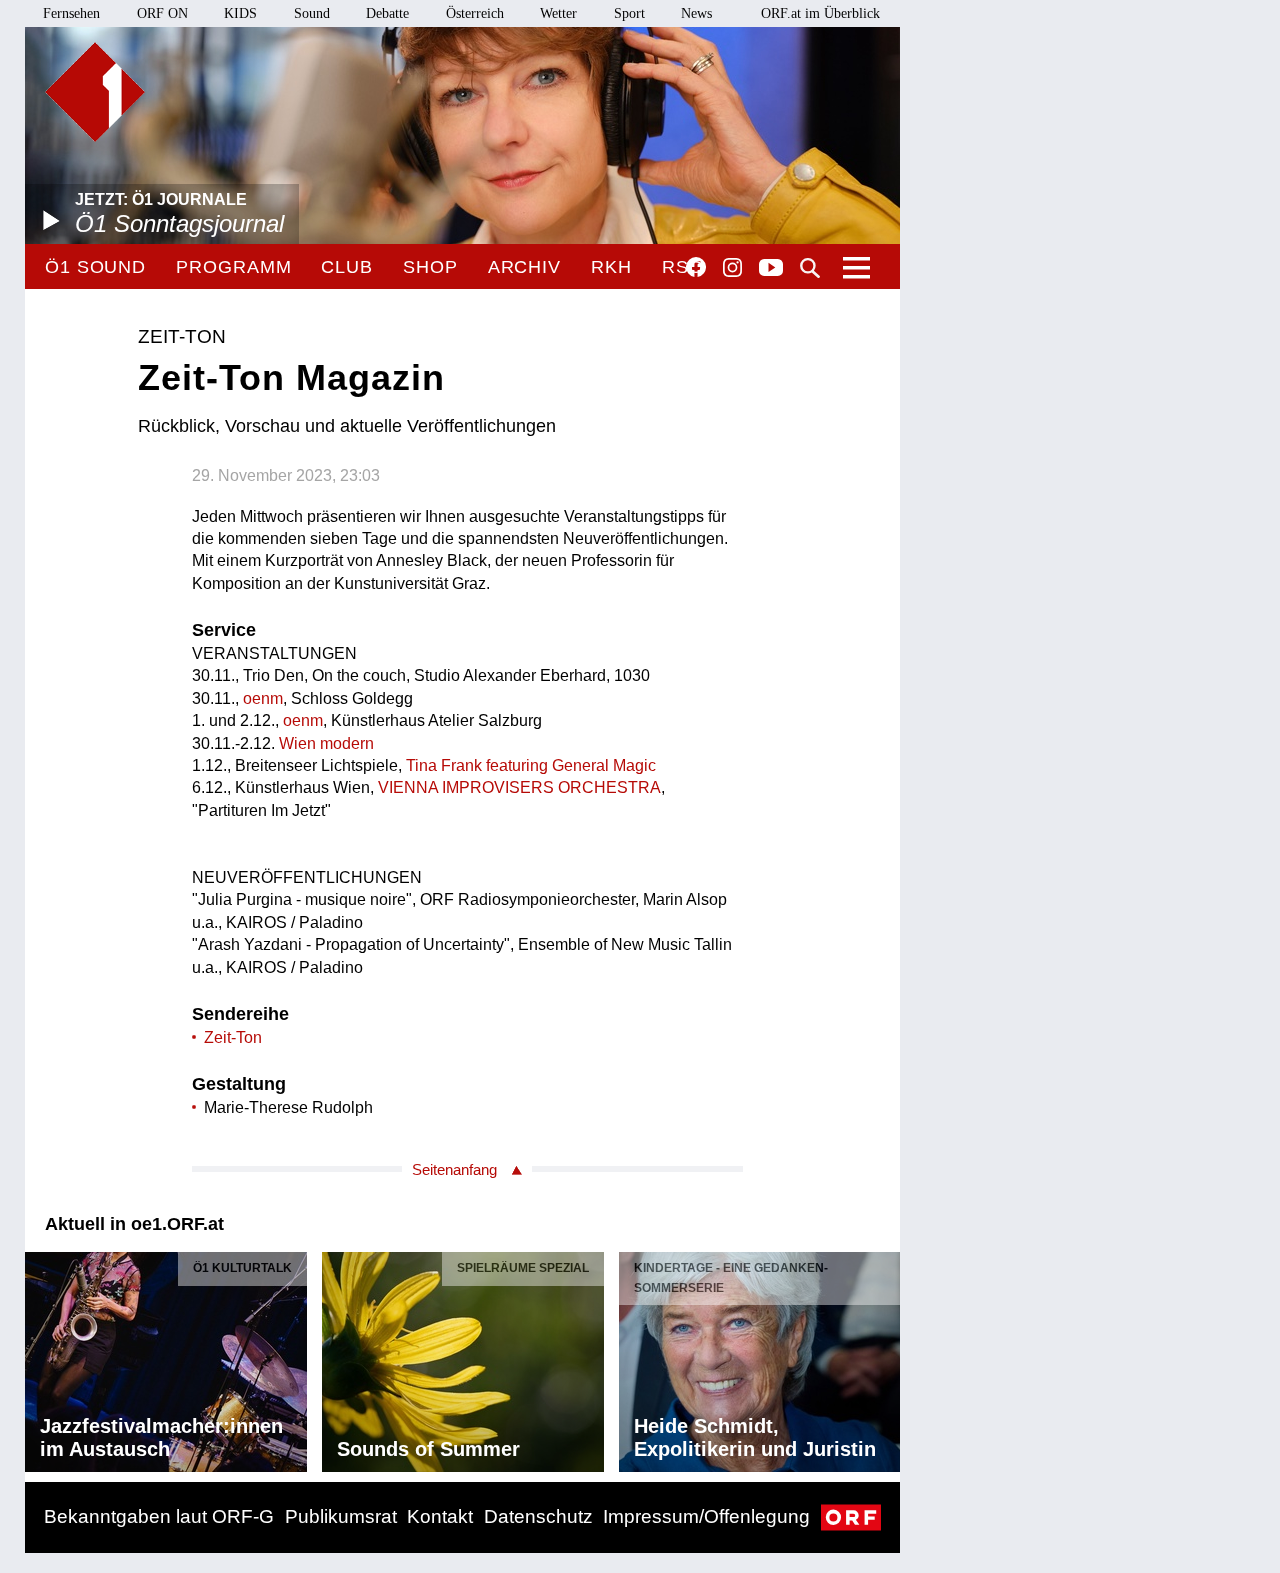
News (696, 13)
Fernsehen (71, 13)
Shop (430, 267)
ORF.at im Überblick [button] (820, 13)
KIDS (240, 13)
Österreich (475, 13)
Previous (41, 1357)
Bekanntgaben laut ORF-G (159, 1516)
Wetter (558, 13)
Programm (233, 267)
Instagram (732, 268)
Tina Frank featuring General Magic (531, 765)
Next (884, 1357)
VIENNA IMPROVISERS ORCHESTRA (519, 787)
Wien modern (326, 743)
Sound (312, 13)
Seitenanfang (454, 1169)
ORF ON (162, 13)
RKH (611, 267)
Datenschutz (538, 1516)
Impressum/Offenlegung (706, 1516)
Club (347, 267)
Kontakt (440, 1516)
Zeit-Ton (233, 1037)
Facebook (696, 267)
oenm (263, 698)
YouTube (771, 269)
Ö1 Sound (95, 267)
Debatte (387, 13)
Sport (629, 13)
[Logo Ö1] (95, 92)
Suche (810, 268)
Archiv (524, 267)
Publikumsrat (341, 1516)
